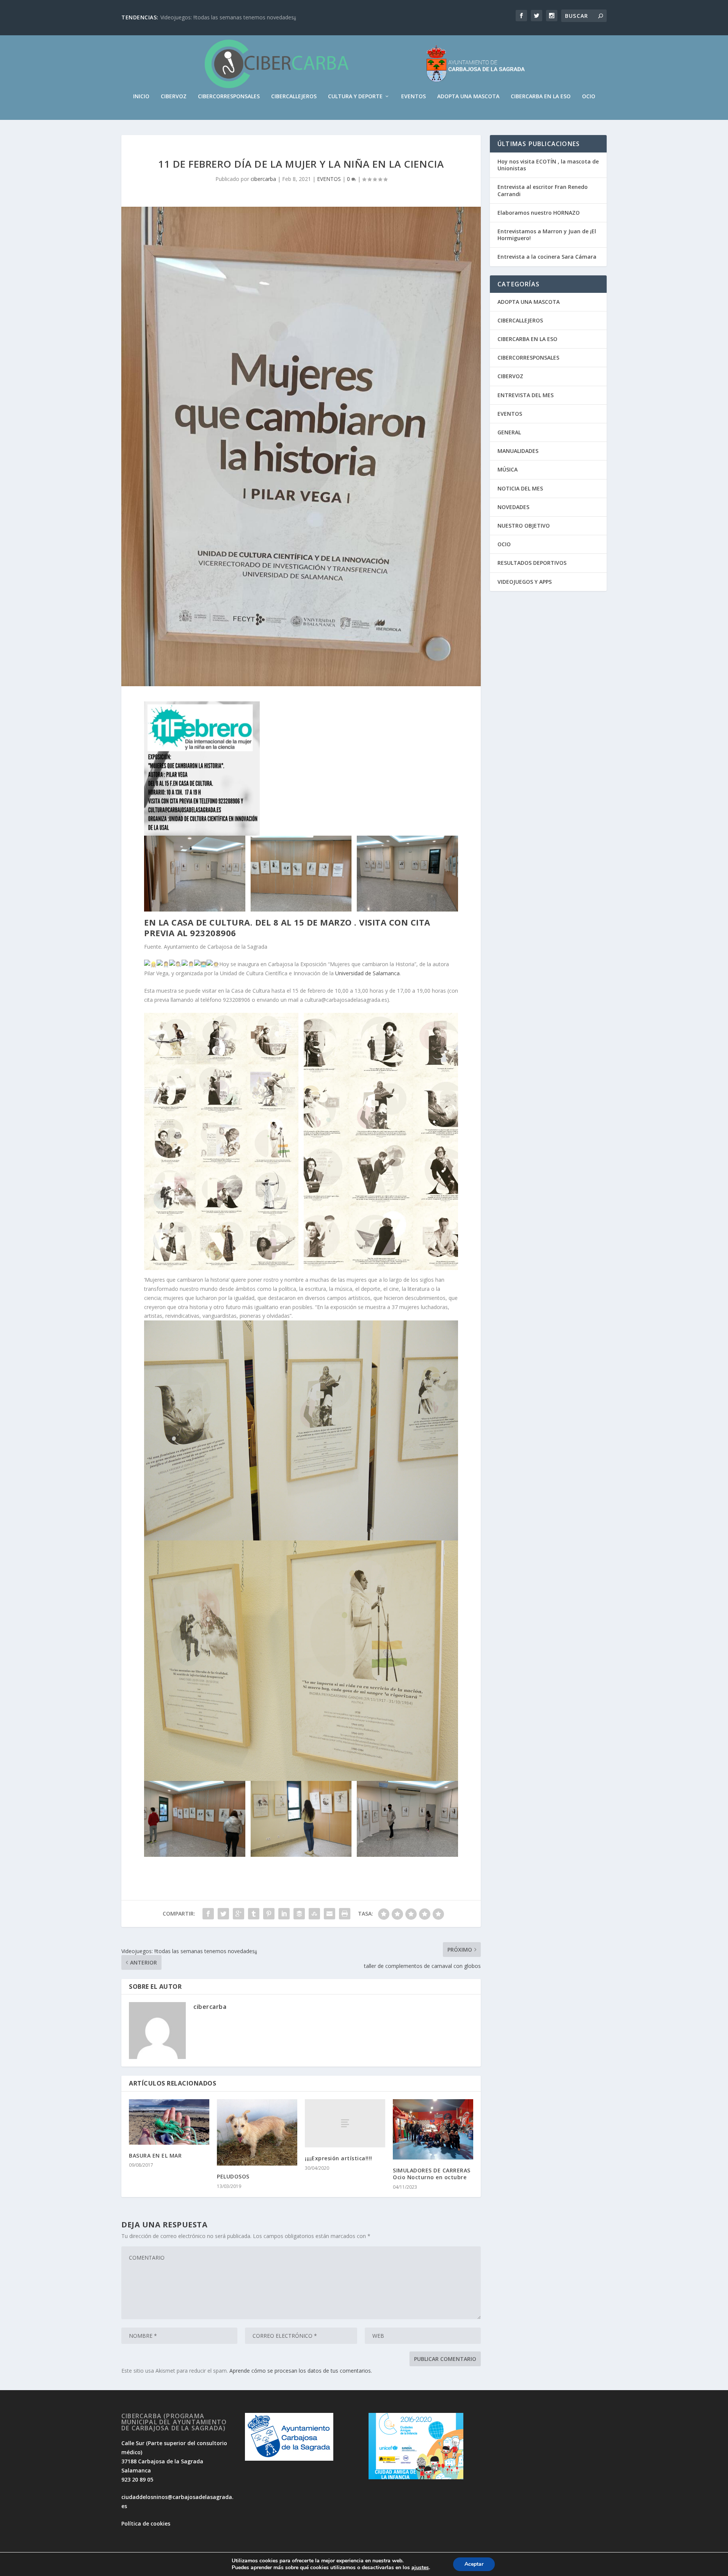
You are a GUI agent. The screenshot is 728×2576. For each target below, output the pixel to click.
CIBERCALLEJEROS (294, 97)
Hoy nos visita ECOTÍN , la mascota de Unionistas (548, 165)
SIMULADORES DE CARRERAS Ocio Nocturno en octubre (432, 2174)
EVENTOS (413, 97)
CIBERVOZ (174, 97)
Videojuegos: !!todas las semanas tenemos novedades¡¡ (228, 17)
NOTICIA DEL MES (520, 488)
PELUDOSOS (233, 2176)
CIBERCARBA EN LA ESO (541, 97)
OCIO (589, 97)
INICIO (141, 97)
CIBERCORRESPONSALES (229, 97)
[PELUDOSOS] (257, 2132)
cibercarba (263, 179)
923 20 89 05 (137, 2479)
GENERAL (509, 432)
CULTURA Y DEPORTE (355, 97)
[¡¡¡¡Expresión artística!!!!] (345, 2123)
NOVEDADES (513, 507)
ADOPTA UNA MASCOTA (468, 97)
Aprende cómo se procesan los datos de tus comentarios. (301, 2371)
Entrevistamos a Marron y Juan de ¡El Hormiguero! (547, 235)
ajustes (420, 2568)
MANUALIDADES (518, 451)
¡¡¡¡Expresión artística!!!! (339, 2158)
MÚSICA (508, 469)
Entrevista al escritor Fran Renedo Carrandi (543, 190)
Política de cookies (146, 2523)
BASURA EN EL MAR (155, 2156)
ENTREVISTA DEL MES (526, 395)
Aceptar (474, 2564)
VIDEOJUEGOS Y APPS (525, 582)
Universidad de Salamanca (367, 973)
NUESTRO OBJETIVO (524, 526)
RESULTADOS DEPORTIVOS (532, 563)
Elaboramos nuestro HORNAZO (539, 213)
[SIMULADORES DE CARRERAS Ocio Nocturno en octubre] (433, 2129)
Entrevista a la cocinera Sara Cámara (547, 257)
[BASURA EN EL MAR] (169, 2122)
